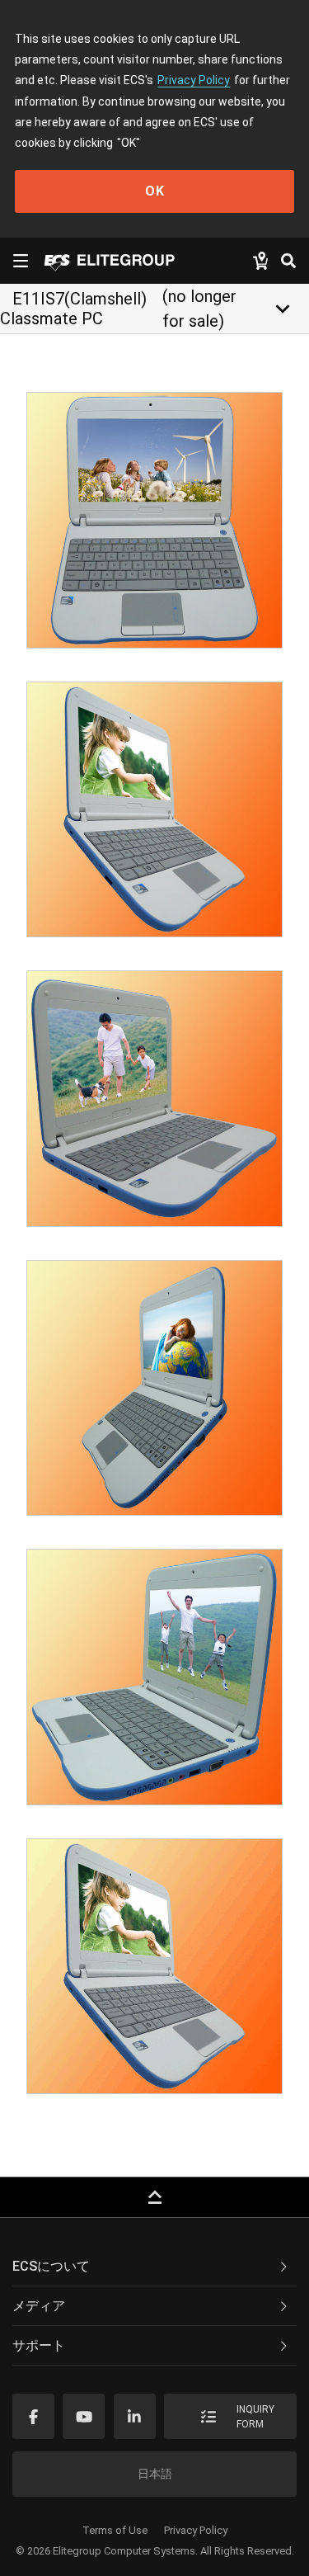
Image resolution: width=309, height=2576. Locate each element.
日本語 (155, 2474)
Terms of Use (115, 2530)
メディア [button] (39, 2306)
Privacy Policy (194, 80)
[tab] (154, 2267)
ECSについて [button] (51, 2266)
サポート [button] (39, 2345)
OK (155, 191)
